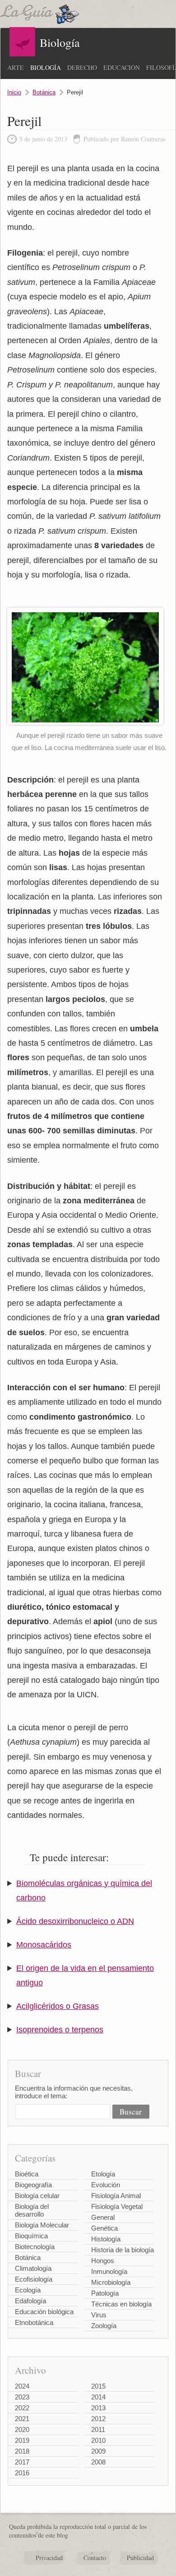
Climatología (33, 2268)
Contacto (95, 2558)
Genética (104, 2228)
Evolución (106, 2185)
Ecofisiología (34, 2279)
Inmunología (109, 2271)
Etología (103, 2174)
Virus (99, 2315)
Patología (105, 2293)
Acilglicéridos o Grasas (58, 2006)
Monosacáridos (44, 1945)
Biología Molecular (42, 2225)
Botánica (44, 92)
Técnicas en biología (121, 2304)
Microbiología (111, 2282)
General (103, 2217)
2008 (98, 2462)
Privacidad (49, 2558)
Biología (46, 68)
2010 (98, 2440)
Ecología (28, 2290)
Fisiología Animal (116, 2196)
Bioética (27, 2174)
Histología (106, 2239)
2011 (98, 2429)
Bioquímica (31, 2236)
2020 (22, 2429)
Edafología (30, 2301)
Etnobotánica (34, 2322)
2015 (98, 2386)
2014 (98, 2397)
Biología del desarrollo (32, 2210)
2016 (22, 2473)
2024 (22, 2386)
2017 (22, 2462)
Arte (16, 68)
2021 (22, 2419)
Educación (122, 68)
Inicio (14, 92)
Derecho (82, 68)
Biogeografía (33, 2185)
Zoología (104, 2326)
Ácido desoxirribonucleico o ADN (75, 1921)
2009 (98, 2451)
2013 (98, 2408)
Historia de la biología (123, 2250)
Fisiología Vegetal (117, 2206)
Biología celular (37, 2196)
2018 (22, 2451)
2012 (98, 2419)
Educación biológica (44, 2312)
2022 (22, 2408)
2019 (22, 2440)
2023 (22, 2397)
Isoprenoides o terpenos (60, 2030)
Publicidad (140, 2558)
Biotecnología (35, 2247)
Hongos (103, 2261)
